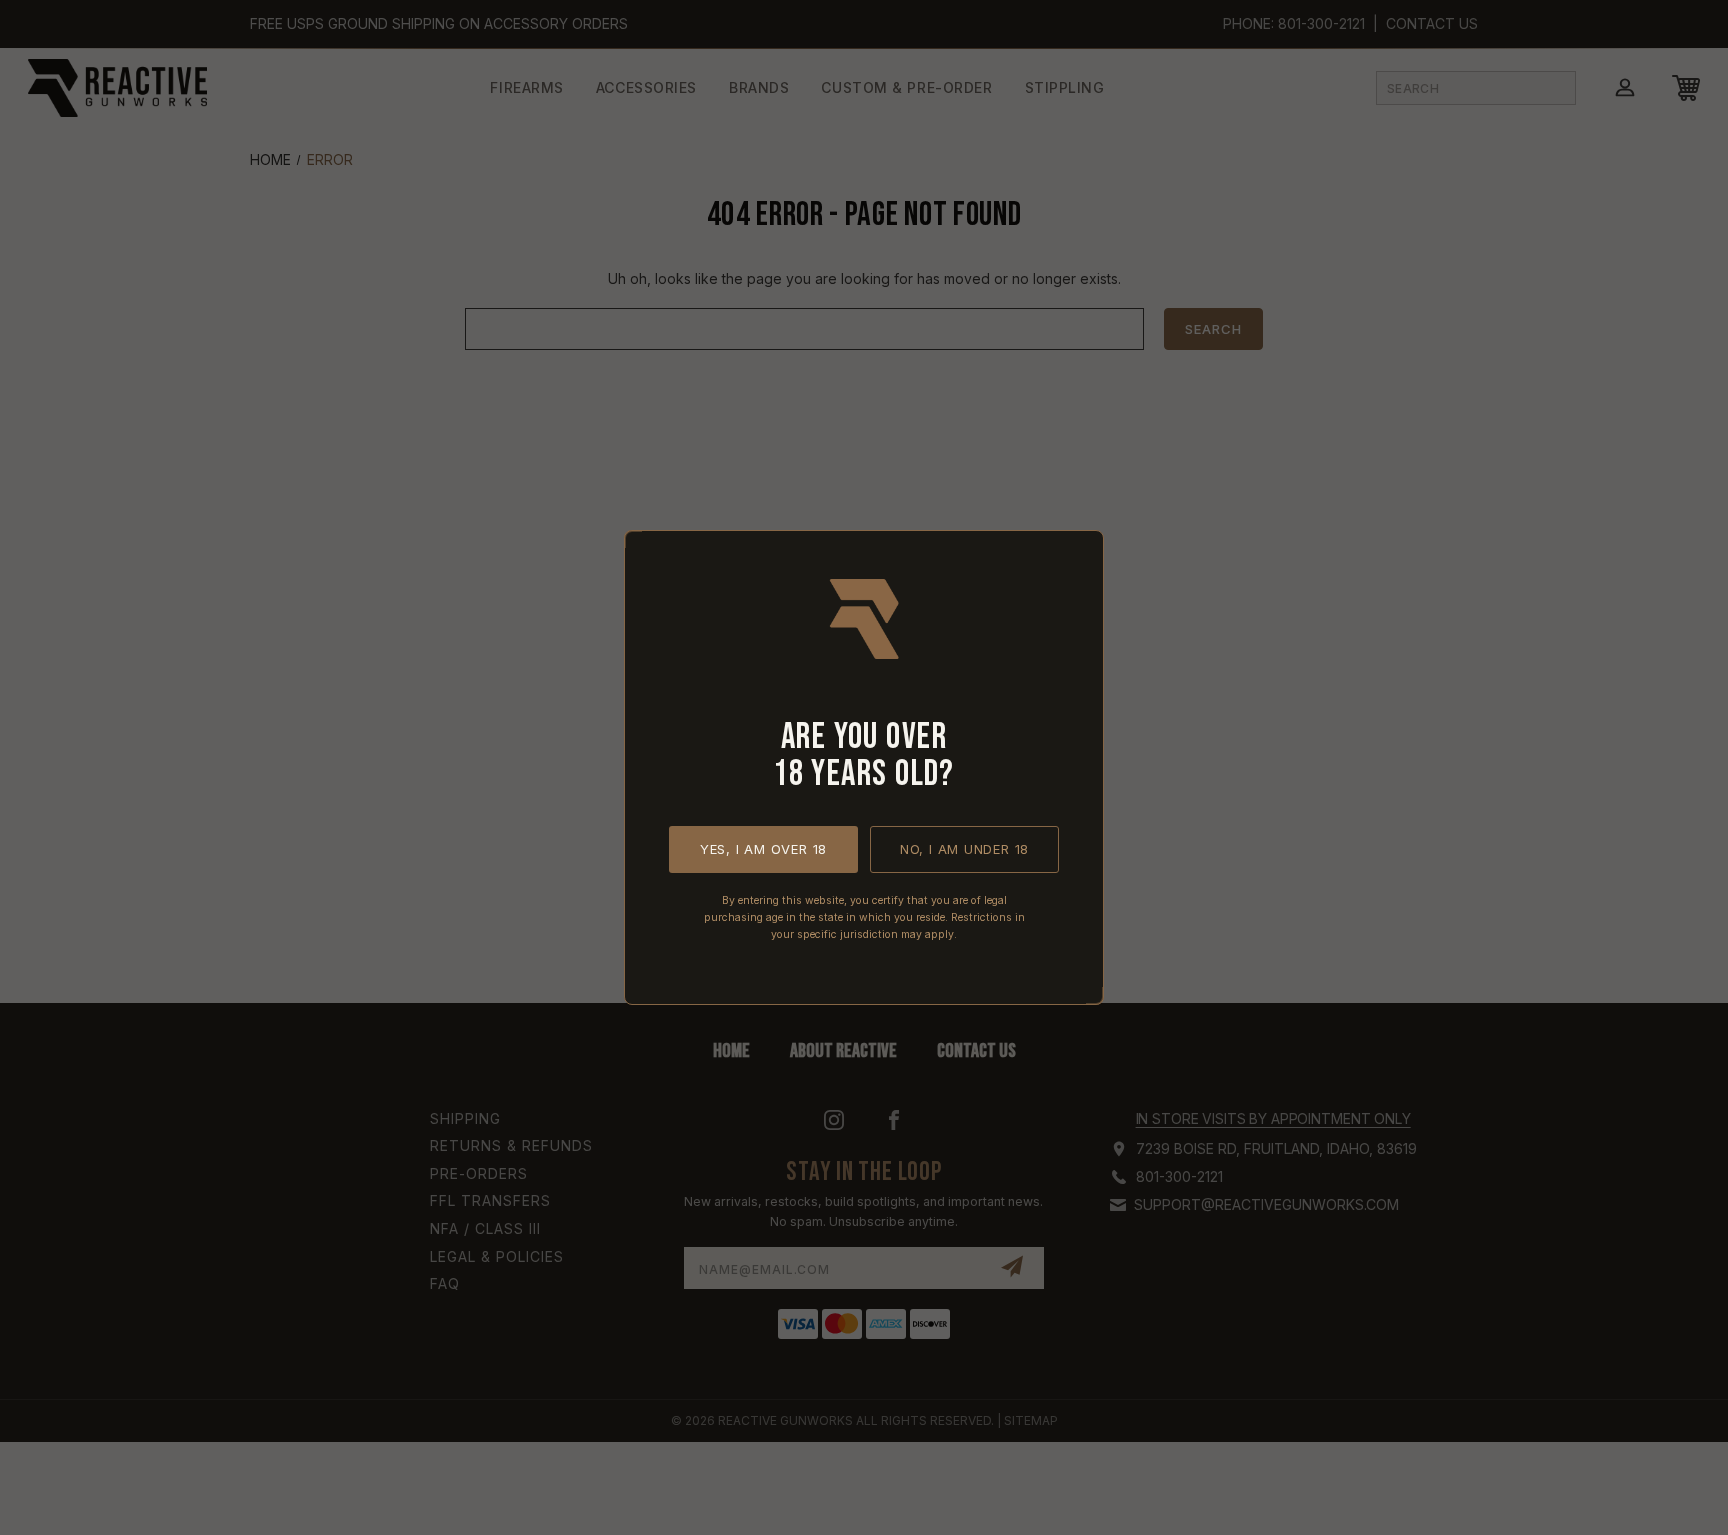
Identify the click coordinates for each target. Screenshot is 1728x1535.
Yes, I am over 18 (763, 849)
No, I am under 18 (964, 849)
